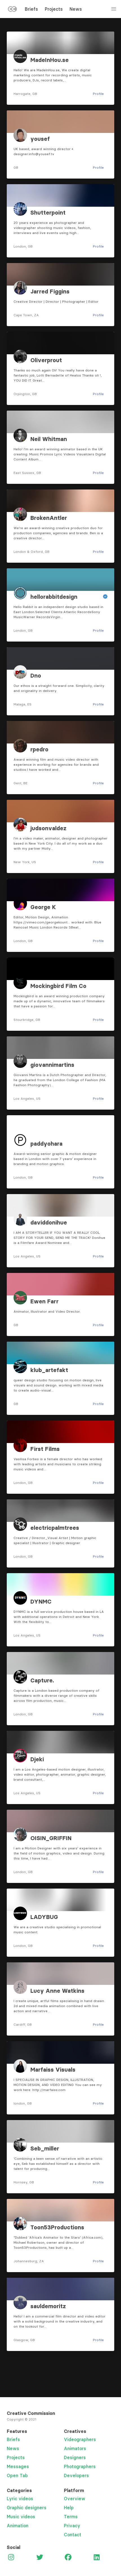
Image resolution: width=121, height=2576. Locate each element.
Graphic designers (27, 2508)
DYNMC (41, 1602)
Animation (18, 2526)
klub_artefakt (49, 1370)
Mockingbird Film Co (58, 986)
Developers (76, 2475)
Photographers (80, 2466)
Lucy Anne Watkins (57, 1991)
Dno (36, 676)
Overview (75, 2499)
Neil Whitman (49, 439)
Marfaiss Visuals (53, 2070)
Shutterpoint (48, 213)
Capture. (42, 1680)
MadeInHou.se (50, 60)
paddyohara (46, 1144)
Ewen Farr (44, 1301)
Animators (75, 2448)
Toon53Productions (57, 2227)
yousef (40, 139)
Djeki (37, 1759)
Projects (54, 9)
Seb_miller (45, 2148)
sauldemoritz (48, 2306)
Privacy (72, 2526)
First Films (45, 1449)
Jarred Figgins (50, 291)
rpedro (39, 749)
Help (69, 2508)
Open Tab (17, 2475)
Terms (71, 2517)
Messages (18, 2466)
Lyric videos (20, 2499)
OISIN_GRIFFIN (51, 1838)
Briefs (31, 9)
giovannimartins (52, 1065)
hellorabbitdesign (54, 597)
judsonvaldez (48, 828)
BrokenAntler (49, 518)
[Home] (12, 10)
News (76, 9)
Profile (98, 94)
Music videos (21, 2517)
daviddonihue (49, 1223)
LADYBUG (44, 1917)
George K (43, 907)
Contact (73, 2535)
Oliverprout (46, 360)
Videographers (80, 2439)
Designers (75, 2457)
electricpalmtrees (55, 1528)
